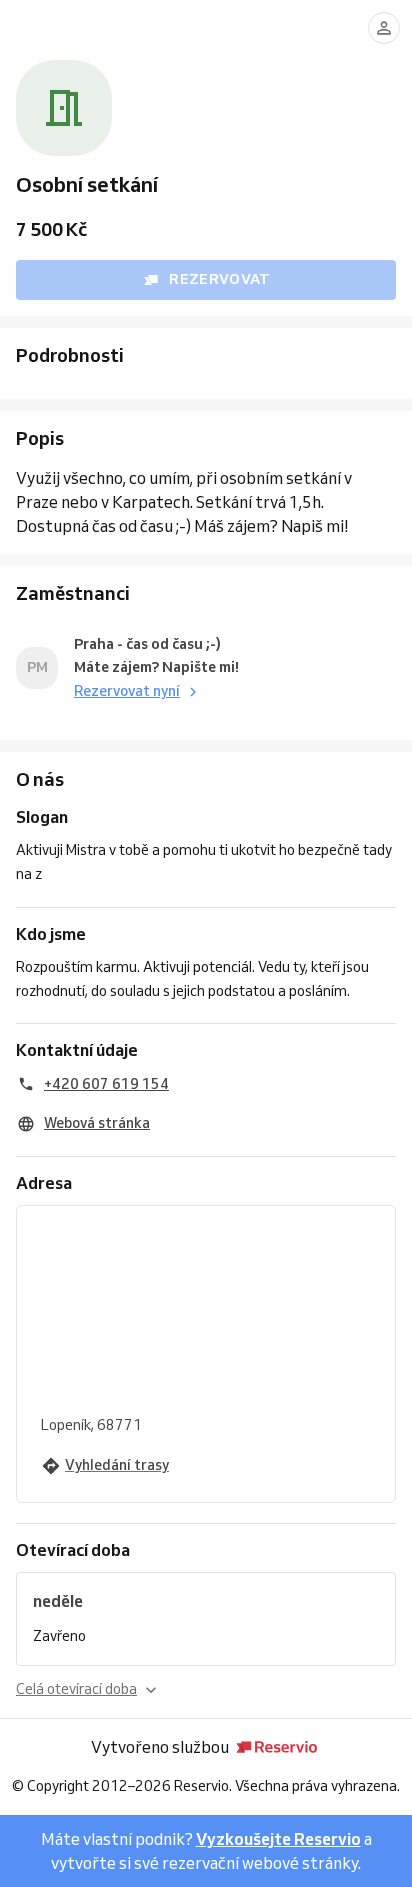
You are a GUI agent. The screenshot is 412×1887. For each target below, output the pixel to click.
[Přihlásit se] (384, 28)
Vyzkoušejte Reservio (278, 1839)
